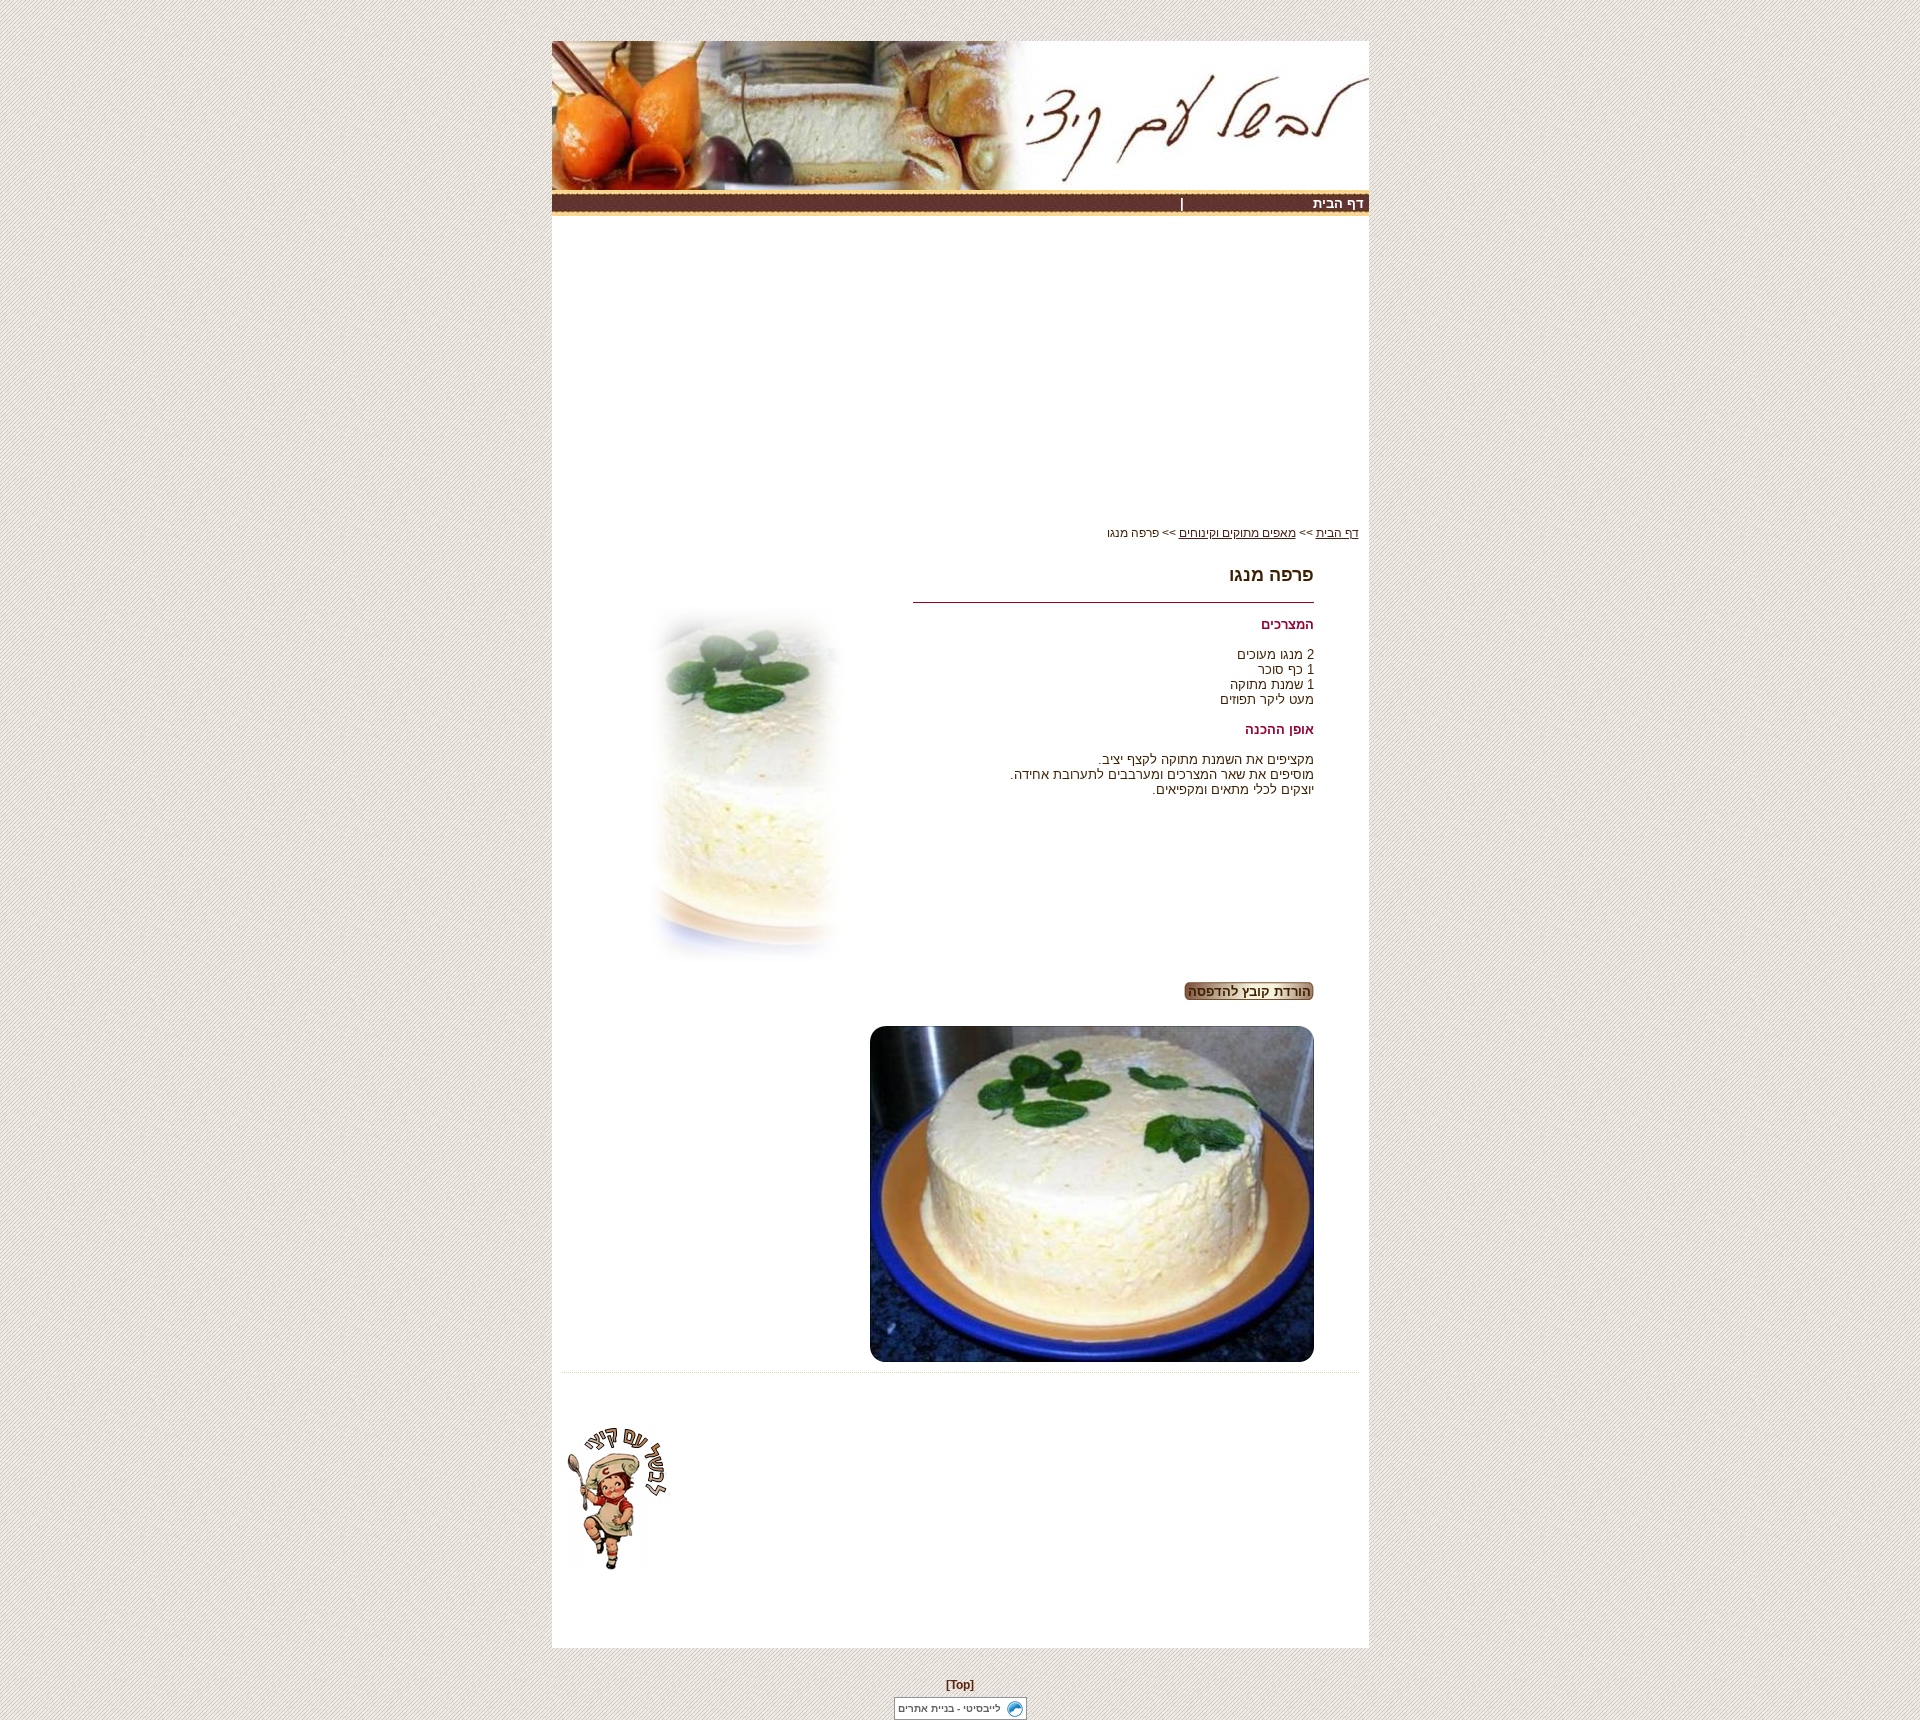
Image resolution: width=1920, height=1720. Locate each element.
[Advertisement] (960, 376)
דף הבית (1338, 203)
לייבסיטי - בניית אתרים (949, 1708)
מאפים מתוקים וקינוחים (1237, 533)
